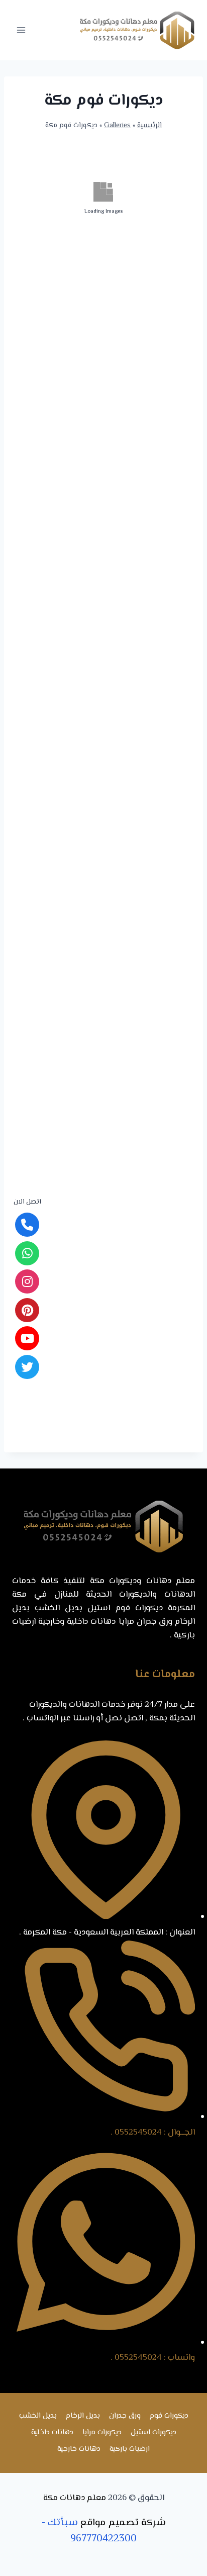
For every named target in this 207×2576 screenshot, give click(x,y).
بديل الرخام (83, 2416)
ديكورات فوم (169, 2416)
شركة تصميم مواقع (123, 2523)
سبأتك (63, 2523)
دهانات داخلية (52, 2432)
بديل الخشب (38, 2416)
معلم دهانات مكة (75, 2498)
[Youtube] (27, 1338)
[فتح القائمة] (21, 30)
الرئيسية (149, 125)
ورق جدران (125, 2416)
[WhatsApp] (27, 1253)
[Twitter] (27, 1367)
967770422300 (103, 2539)
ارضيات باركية (130, 2449)
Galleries (117, 125)
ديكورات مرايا (102, 2432)
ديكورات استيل (153, 2432)
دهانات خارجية (79, 2449)
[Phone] (27, 1225)
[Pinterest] (27, 1310)
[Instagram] (27, 1281)
